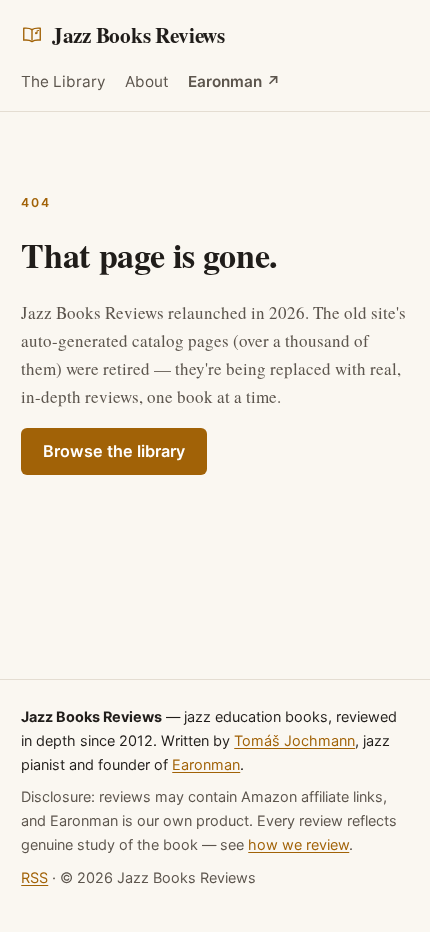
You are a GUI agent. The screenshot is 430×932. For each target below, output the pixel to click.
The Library (63, 81)
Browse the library (114, 451)
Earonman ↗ (234, 81)
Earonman (206, 764)
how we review (298, 844)
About (147, 81)
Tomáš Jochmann (294, 740)
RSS (34, 877)
